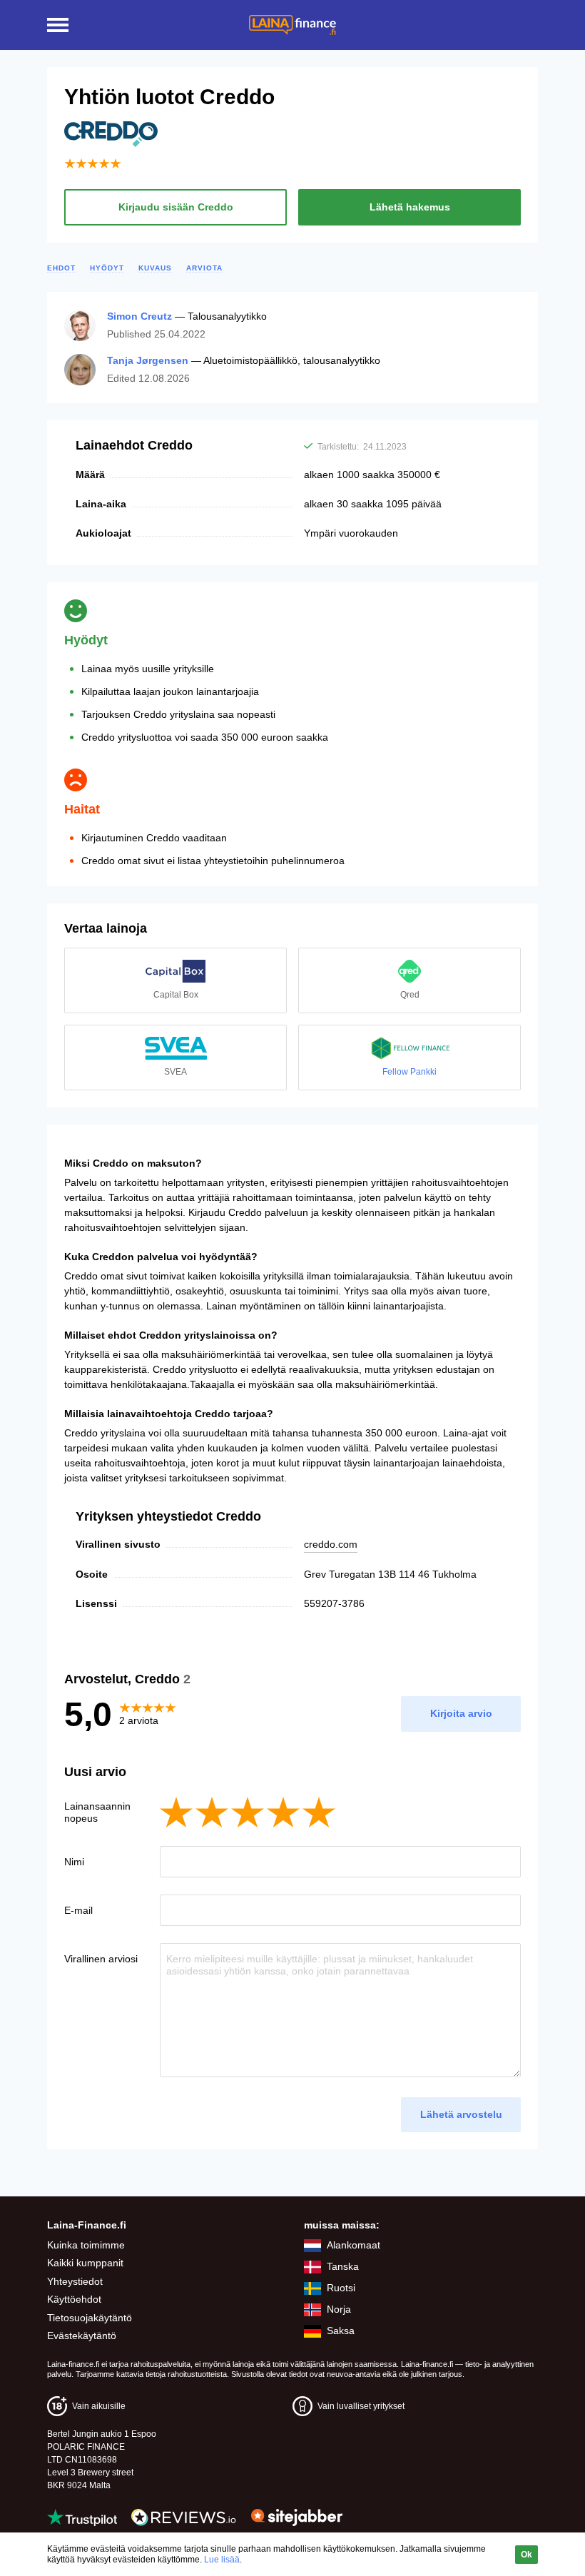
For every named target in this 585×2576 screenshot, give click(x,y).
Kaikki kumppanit (85, 2263)
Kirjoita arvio (461, 1713)
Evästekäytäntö (82, 2336)
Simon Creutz (139, 316)
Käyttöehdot (74, 2299)
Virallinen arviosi (101, 1959)
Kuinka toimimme (86, 2245)
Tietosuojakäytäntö (90, 2318)
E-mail (78, 1910)
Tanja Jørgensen (148, 360)
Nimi (74, 1862)
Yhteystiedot (75, 2281)
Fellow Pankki (409, 1072)
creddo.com (331, 1544)
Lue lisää (222, 2560)
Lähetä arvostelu (461, 2114)
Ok (526, 2555)
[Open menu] (58, 25)
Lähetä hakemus (410, 207)
